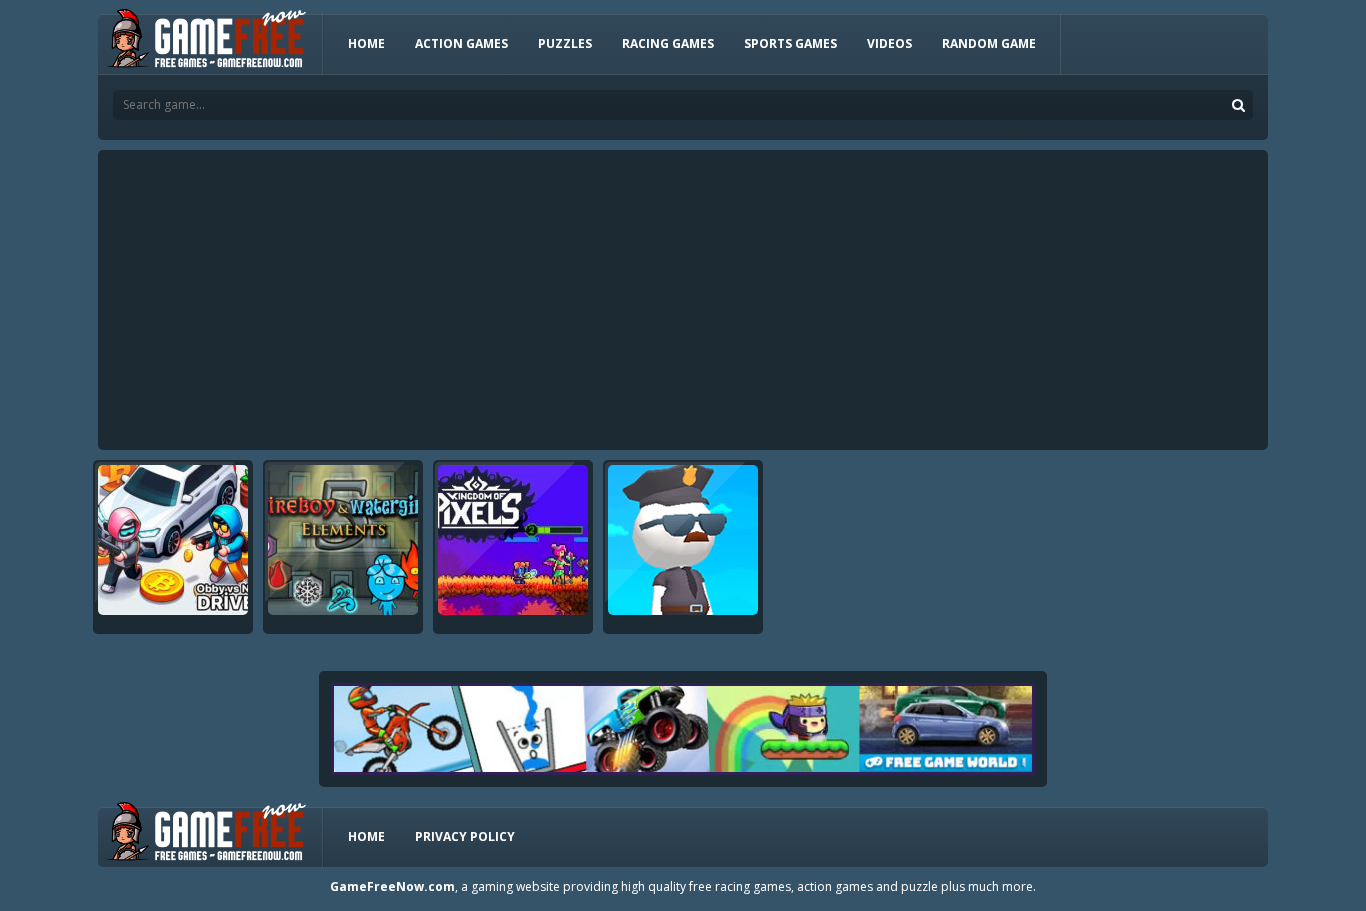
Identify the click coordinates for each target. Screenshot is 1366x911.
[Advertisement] (683, 300)
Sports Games (790, 43)
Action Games (461, 43)
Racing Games (668, 43)
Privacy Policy (465, 836)
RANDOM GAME (989, 43)
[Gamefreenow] (206, 42)
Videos (889, 43)
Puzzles (565, 43)
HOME (366, 43)
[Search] (1238, 105)
